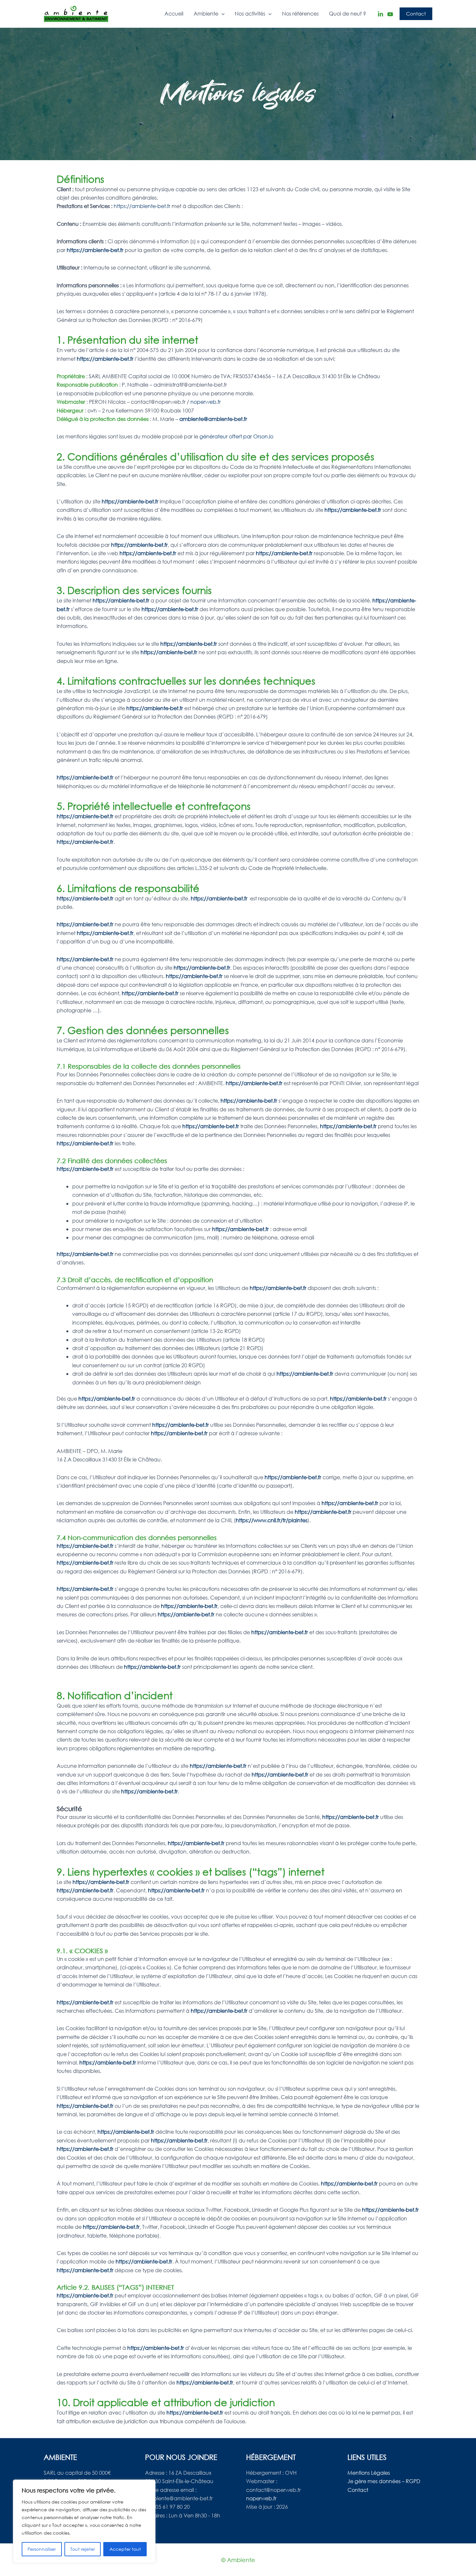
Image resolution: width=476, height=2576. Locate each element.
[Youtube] (390, 14)
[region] (84, 2521)
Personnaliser (42, 2549)
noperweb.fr (206, 402)
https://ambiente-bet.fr (142, 206)
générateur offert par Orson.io (236, 436)
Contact (358, 2490)
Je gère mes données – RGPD (384, 2481)
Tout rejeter (83, 2549)
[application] (221, 14)
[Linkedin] (380, 14)
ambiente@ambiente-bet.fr (213, 419)
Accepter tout (125, 2549)
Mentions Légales (369, 2473)
